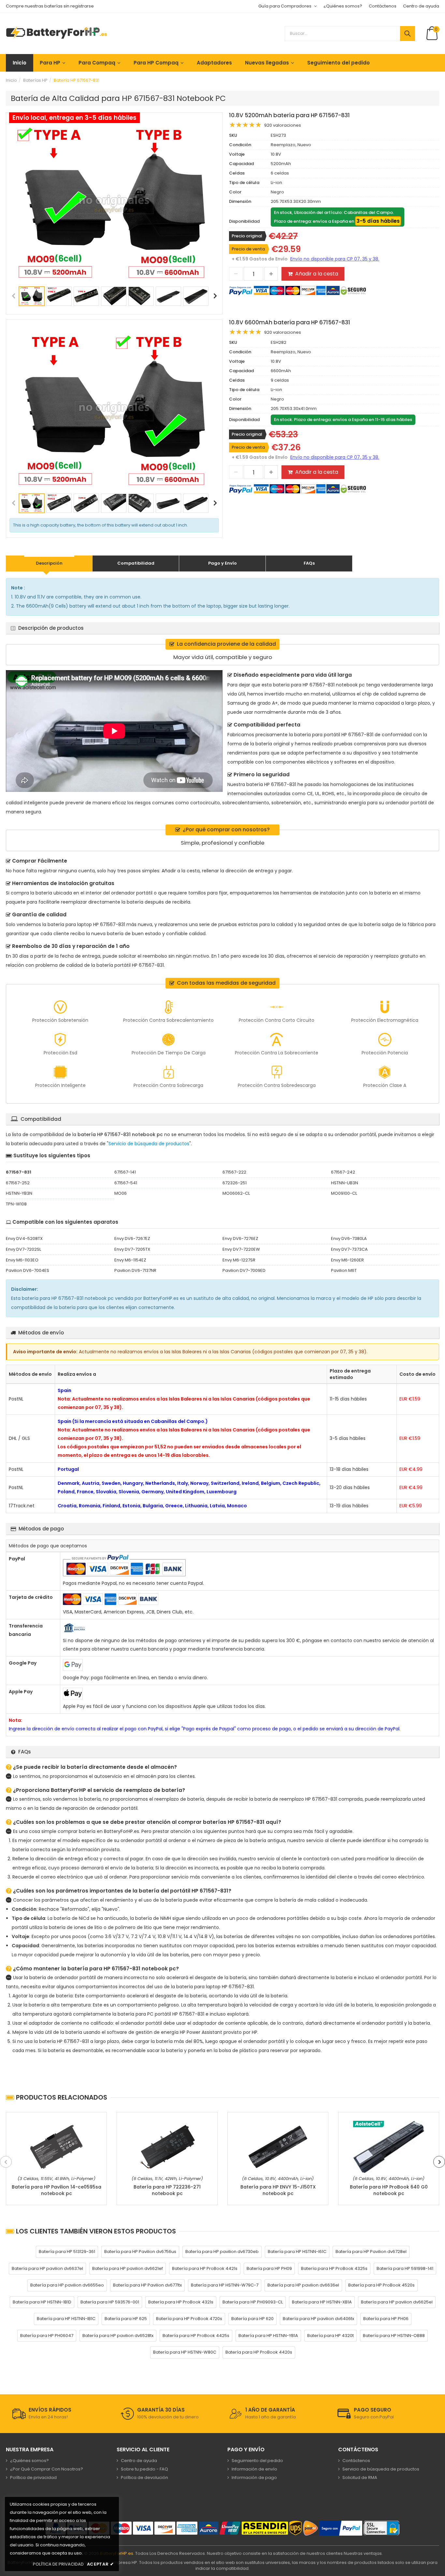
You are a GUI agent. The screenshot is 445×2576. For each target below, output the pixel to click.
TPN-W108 (16, 1204)
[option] (114, 204)
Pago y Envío (223, 563)
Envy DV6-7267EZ (132, 1239)
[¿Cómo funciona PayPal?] (341, 2528)
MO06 (121, 1193)
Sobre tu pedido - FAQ (144, 2469)
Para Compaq (97, 63)
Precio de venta (248, 249)
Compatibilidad (136, 563)
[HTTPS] (381, 2528)
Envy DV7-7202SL (23, 1249)
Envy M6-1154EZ (130, 1260)
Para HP (50, 63)
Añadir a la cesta (317, 274)
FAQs (309, 563)
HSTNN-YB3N (19, 1193)
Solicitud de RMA (360, 2477)
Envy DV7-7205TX (132, 1249)
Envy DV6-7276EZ (240, 1239)
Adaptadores (214, 63)
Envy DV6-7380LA (349, 1239)
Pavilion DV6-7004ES (28, 1270)
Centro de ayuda (421, 6)
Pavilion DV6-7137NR (135, 1270)
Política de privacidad (33, 2477)
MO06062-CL (236, 1193)
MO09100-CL (344, 1193)
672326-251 (235, 1183)
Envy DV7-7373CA (349, 1249)
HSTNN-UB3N (345, 1183)
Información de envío (254, 2469)
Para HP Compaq (156, 63)
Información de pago (254, 2477)
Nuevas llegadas (267, 63)
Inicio (20, 63)
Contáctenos (383, 6)
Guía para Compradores (285, 6)
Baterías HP (35, 80)
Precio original (247, 236)
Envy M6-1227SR (239, 1260)
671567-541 (126, 1183)
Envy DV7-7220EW (241, 1249)
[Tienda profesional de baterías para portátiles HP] (57, 33)
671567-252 (18, 1183)
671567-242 (343, 1172)
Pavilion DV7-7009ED (244, 1270)
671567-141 (125, 1172)
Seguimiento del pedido (338, 63)
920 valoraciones (283, 125)
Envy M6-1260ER (347, 1260)
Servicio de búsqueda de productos (149, 1144)
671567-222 (234, 1172)
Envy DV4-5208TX (24, 1239)
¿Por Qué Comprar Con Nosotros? (47, 2469)
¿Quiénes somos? (343, 6)
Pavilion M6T (344, 1270)
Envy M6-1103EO (22, 1260)
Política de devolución (144, 2477)
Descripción (49, 563)
